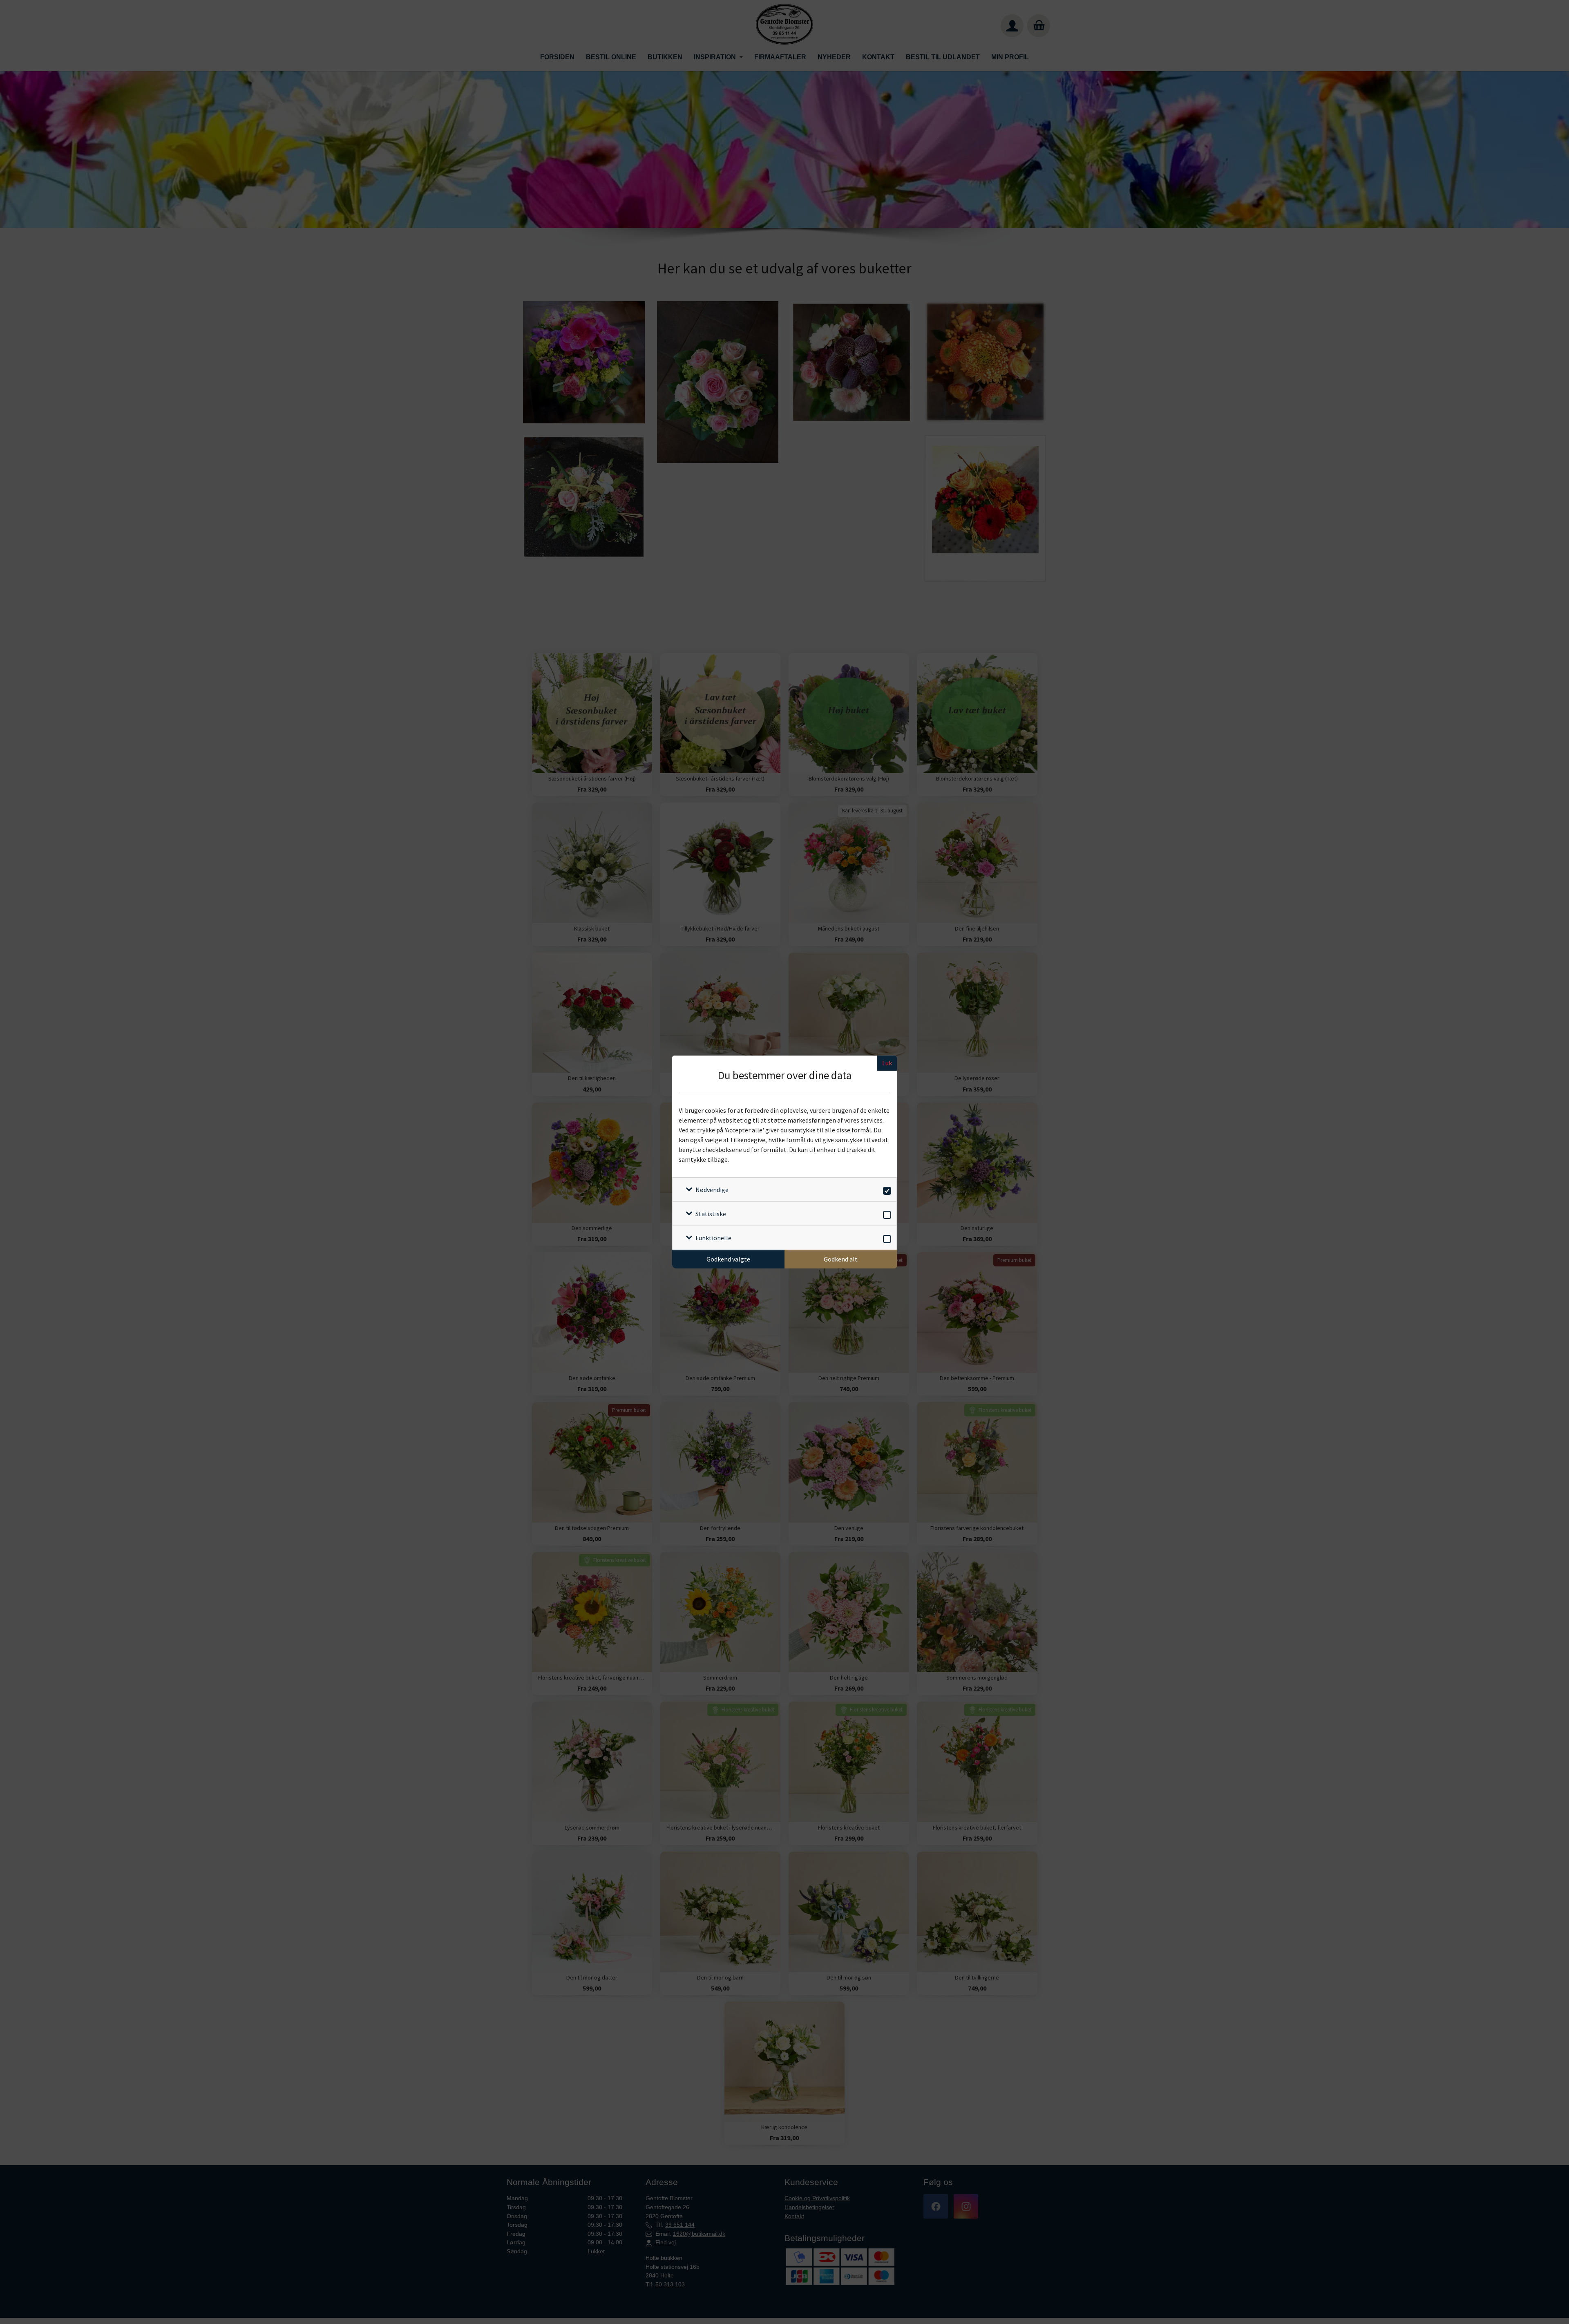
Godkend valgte (728, 1259)
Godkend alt (841, 1259)
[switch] (886, 1189)
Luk (887, 1063)
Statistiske (711, 1214)
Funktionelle (713, 1238)
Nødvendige (712, 1190)
